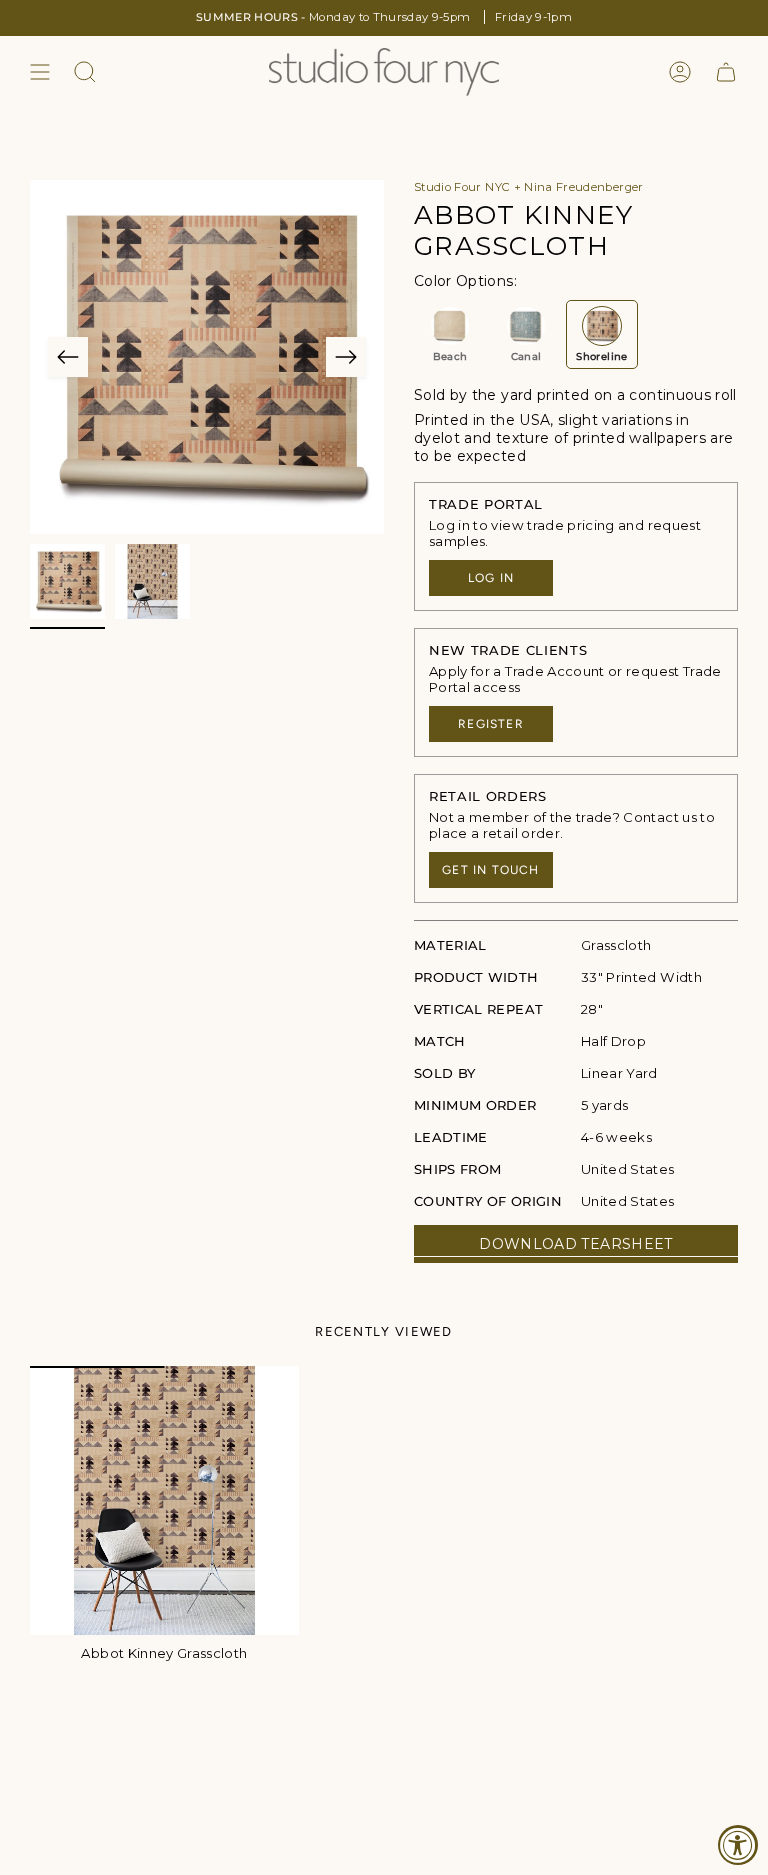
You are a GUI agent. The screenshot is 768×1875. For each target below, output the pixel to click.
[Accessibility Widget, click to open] (738, 1845)
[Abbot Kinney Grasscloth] (164, 1500)
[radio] (450, 334)
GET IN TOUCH (490, 870)
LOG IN (491, 578)
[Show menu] (40, 72)
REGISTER (491, 724)
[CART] (726, 72)
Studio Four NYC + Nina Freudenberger (529, 187)
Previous (68, 357)
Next (346, 357)
